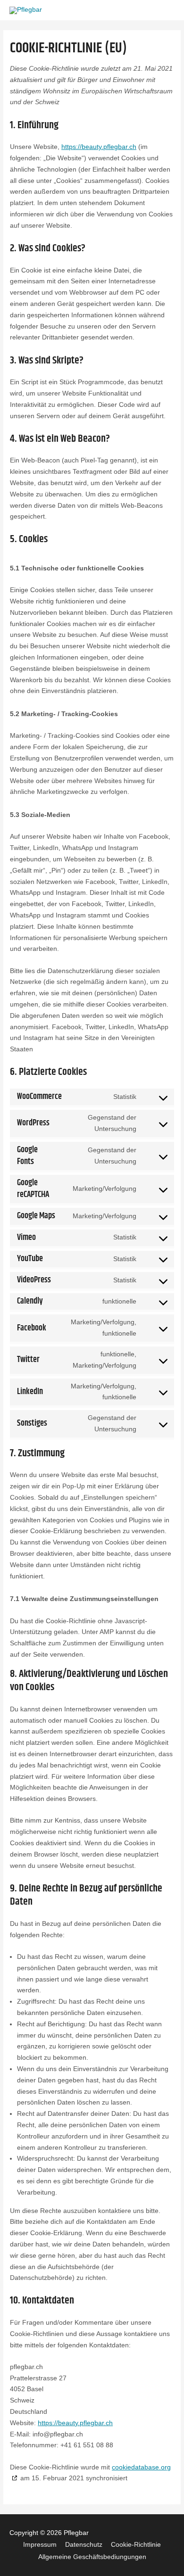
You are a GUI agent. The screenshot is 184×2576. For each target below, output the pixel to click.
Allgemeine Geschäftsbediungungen (92, 2557)
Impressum (40, 2545)
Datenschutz (84, 2545)
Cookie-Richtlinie (136, 2545)
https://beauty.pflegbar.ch (99, 147)
